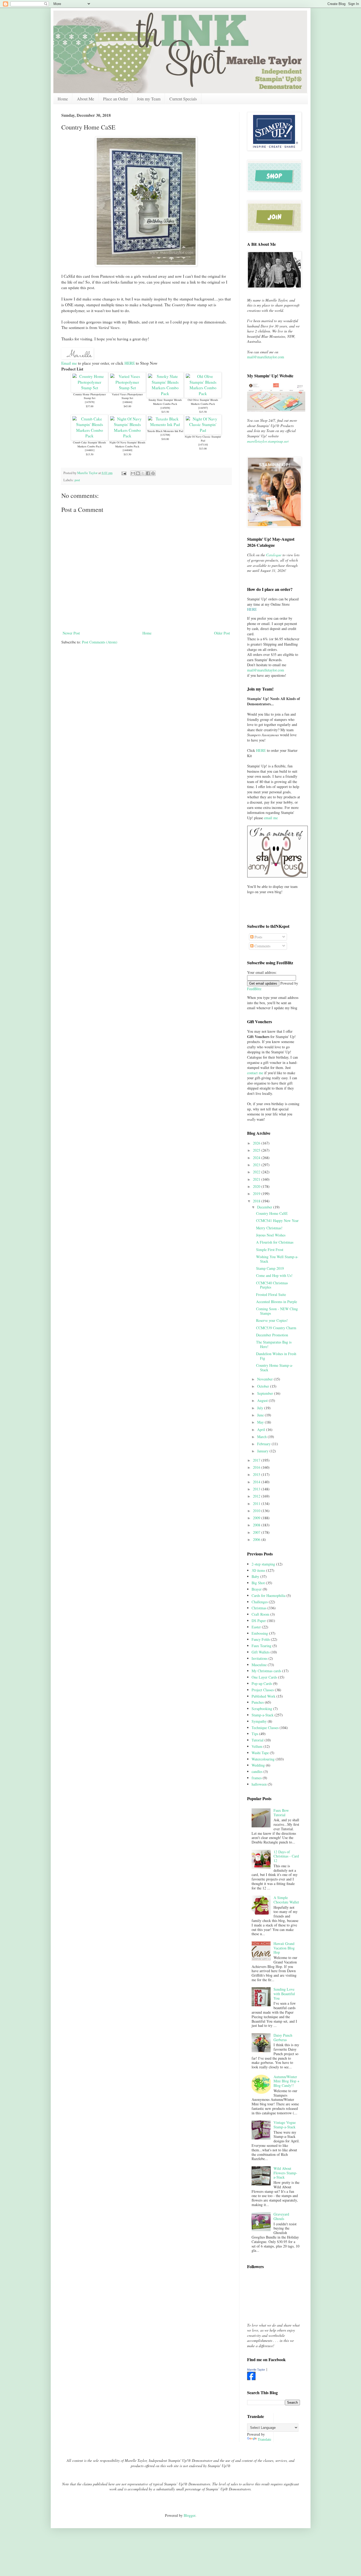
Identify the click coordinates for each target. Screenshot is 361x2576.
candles (257, 1771)
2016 (257, 1467)
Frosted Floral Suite (271, 1294)
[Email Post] (124, 473)
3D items (258, 1570)
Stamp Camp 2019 (270, 1268)
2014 (257, 1482)
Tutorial (258, 1740)
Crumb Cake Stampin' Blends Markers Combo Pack (89, 444)
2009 (257, 1518)
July (261, 1408)
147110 (203, 444)
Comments (262, 946)
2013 (257, 1489)
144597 (203, 408)
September (266, 1393)
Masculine (259, 1665)
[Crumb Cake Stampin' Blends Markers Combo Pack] (89, 436)
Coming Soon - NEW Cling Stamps (277, 1311)
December (265, 1207)
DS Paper (259, 1621)
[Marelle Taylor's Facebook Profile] (251, 2379)
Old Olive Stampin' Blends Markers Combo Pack (203, 402)
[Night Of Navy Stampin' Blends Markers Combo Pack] (127, 436)
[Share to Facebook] (148, 473)
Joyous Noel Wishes (271, 1235)
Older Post (222, 633)
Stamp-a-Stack (263, 1715)
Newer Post (71, 633)
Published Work (263, 1696)
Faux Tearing (262, 1646)
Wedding (258, 1765)
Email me (69, 363)
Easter (256, 1627)
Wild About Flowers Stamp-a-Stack (285, 2173)
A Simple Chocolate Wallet (286, 1900)
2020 (257, 1186)
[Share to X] (143, 473)
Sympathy (259, 1721)
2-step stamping (263, 1564)
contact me (255, 1073)
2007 (257, 1532)
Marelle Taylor (256, 2370)
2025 (257, 1150)
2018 (257, 1201)
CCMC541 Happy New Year (277, 1220)
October (264, 1386)
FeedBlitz (254, 989)
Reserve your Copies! (272, 1320)
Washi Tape (260, 1753)
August (263, 1400)
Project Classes (263, 1690)
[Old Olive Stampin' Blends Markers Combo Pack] (203, 393)
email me (271, 818)
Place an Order (115, 99)
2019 (257, 1194)
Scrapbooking (262, 1709)
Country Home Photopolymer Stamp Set (89, 396)
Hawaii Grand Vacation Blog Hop (284, 1948)
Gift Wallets (261, 1652)
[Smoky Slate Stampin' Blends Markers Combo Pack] (165, 393)
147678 (90, 402)
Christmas (259, 1608)
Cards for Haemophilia (269, 1595)
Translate (264, 2439)
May (261, 1422)
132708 (165, 435)
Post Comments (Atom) (100, 642)
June (261, 1415)
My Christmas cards (266, 1671)
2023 (257, 1165)
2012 (257, 1496)
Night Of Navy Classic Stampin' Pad (203, 439)
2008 (257, 1525)
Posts (258, 937)
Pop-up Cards (262, 1683)
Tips (255, 1734)
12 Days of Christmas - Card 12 (286, 1856)
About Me (85, 99)
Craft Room (260, 1614)
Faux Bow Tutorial (281, 1813)
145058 (165, 408)
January (263, 1451)
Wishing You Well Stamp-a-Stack (277, 1259)
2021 (257, 1179)
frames (257, 1778)
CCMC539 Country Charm (276, 1328)
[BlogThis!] (138, 473)
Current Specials (183, 99)
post (77, 480)
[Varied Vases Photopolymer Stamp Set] (127, 388)
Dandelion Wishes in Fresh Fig (276, 1356)
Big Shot (258, 1583)
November (265, 1379)
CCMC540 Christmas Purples (272, 1285)
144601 (90, 450)
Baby (255, 1576)
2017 (257, 1460)
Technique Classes (265, 1728)
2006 (257, 1539)
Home (63, 99)
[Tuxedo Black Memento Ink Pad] (165, 424)
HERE (130, 363)
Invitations (260, 1658)
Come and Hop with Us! (274, 1275)
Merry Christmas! (269, 1228)
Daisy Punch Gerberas (283, 2037)
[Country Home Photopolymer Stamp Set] (89, 388)
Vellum (257, 1746)
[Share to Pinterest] (153, 473)
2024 (257, 1158)
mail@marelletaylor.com (266, 357)
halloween (259, 1784)
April (262, 1430)
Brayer (257, 1589)
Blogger (189, 2515)
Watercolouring (263, 1759)
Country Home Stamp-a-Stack (275, 1368)
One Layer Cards (264, 1677)
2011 (257, 1504)
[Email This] (133, 473)
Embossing (260, 1633)
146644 (127, 402)
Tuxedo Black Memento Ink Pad (165, 431)
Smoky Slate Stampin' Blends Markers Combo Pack (165, 402)
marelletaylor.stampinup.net (268, 441)
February (264, 1444)
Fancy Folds (261, 1639)
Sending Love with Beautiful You (284, 1994)
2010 (257, 1511)
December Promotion (272, 1335)
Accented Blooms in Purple (277, 1302)
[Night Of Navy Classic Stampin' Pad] (203, 430)
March (262, 1437)
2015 (257, 1474)
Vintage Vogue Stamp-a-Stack (285, 2125)
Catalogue (274, 555)
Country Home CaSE (272, 1213)
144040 (127, 450)
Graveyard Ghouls (281, 2216)
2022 (257, 1172)
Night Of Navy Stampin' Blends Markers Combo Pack (127, 444)
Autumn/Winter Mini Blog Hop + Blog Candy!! (286, 2081)
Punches (258, 1702)
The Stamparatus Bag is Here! (274, 1344)
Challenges (260, 1602)
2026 (257, 1143)
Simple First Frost (270, 1250)
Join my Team (149, 99)
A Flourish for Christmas (275, 1242)
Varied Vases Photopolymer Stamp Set (127, 396)
